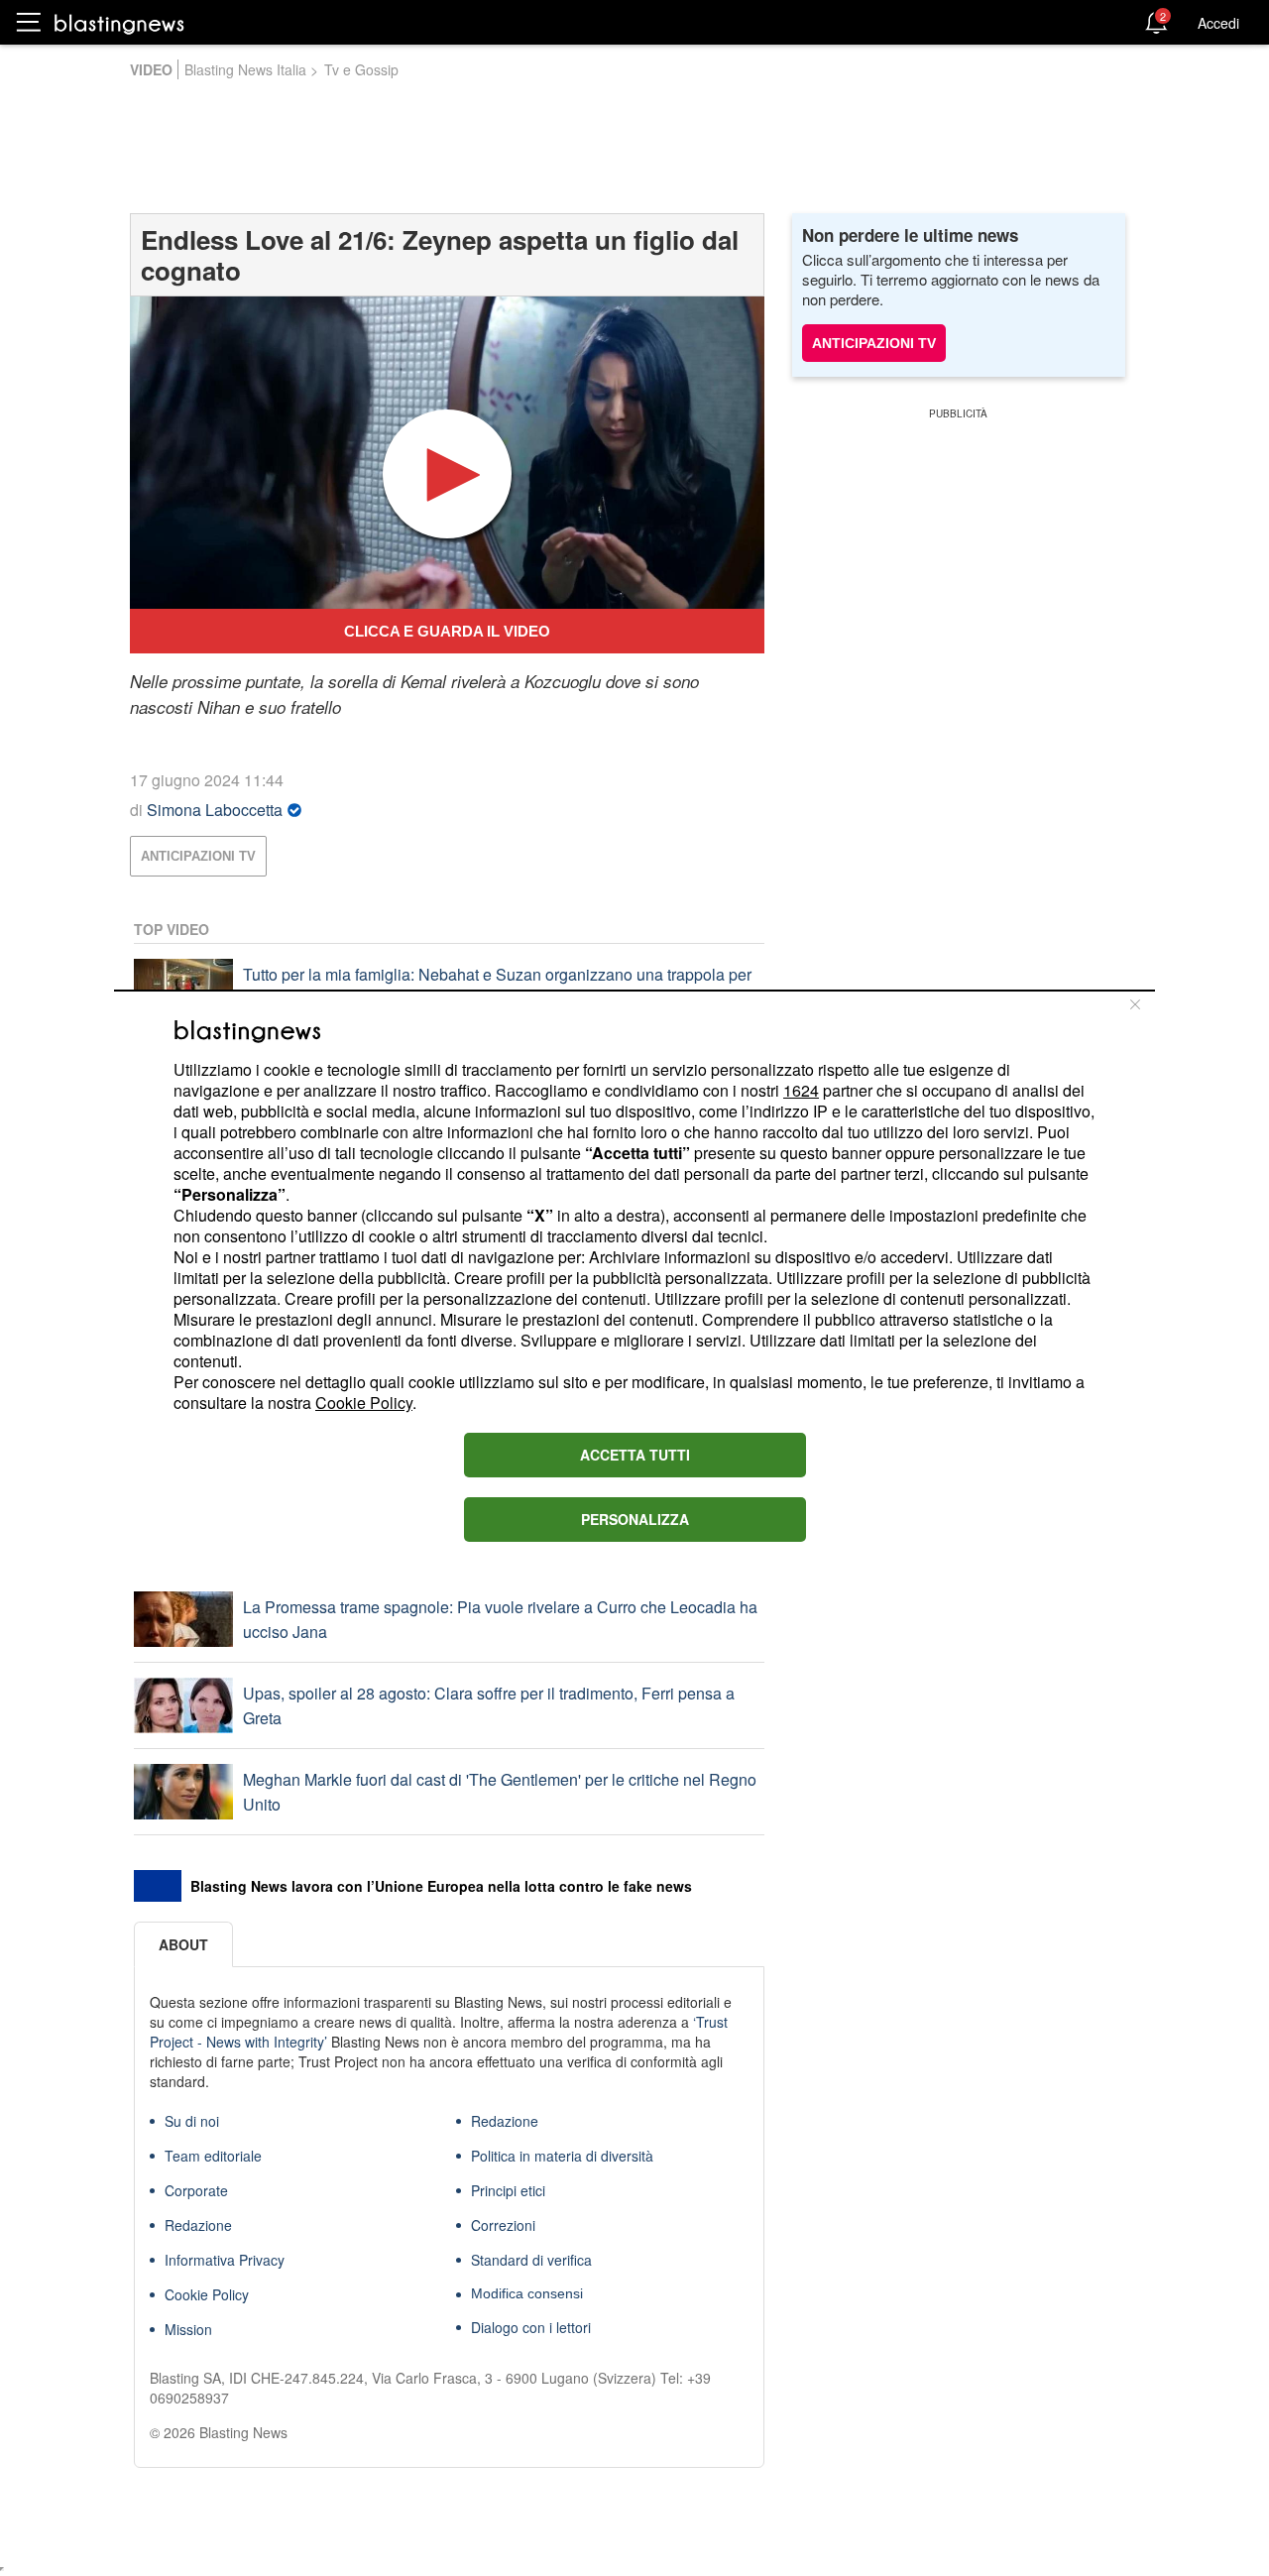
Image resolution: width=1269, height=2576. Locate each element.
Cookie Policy (364, 1403)
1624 (801, 1090)
